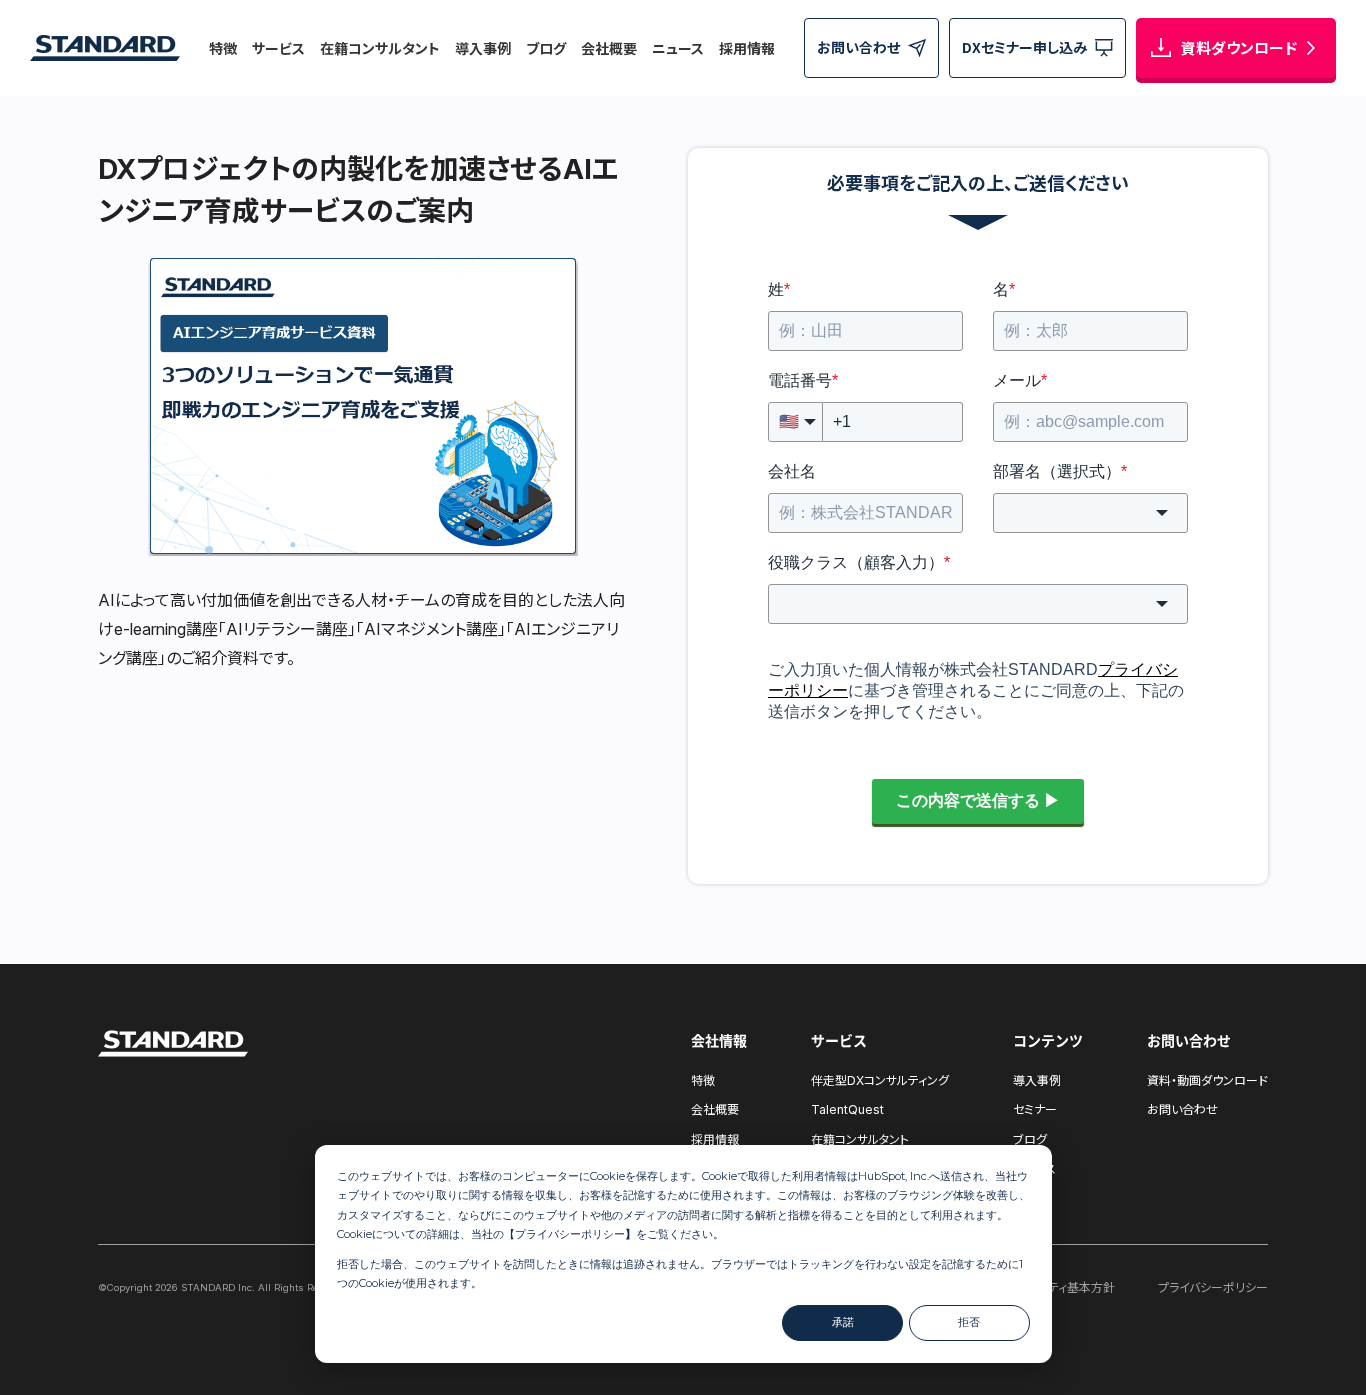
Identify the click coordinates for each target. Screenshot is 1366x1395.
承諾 (843, 1322)
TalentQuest (847, 1109)
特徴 (223, 48)
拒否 (969, 1322)
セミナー (1035, 1109)
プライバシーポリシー (570, 1234)
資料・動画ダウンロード (1207, 1080)
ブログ (546, 48)
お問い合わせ (1182, 1109)
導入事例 (483, 48)
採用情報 (747, 48)
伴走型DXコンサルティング (880, 1080)
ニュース (678, 48)
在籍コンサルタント (380, 48)
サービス (278, 48)
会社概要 (609, 48)
